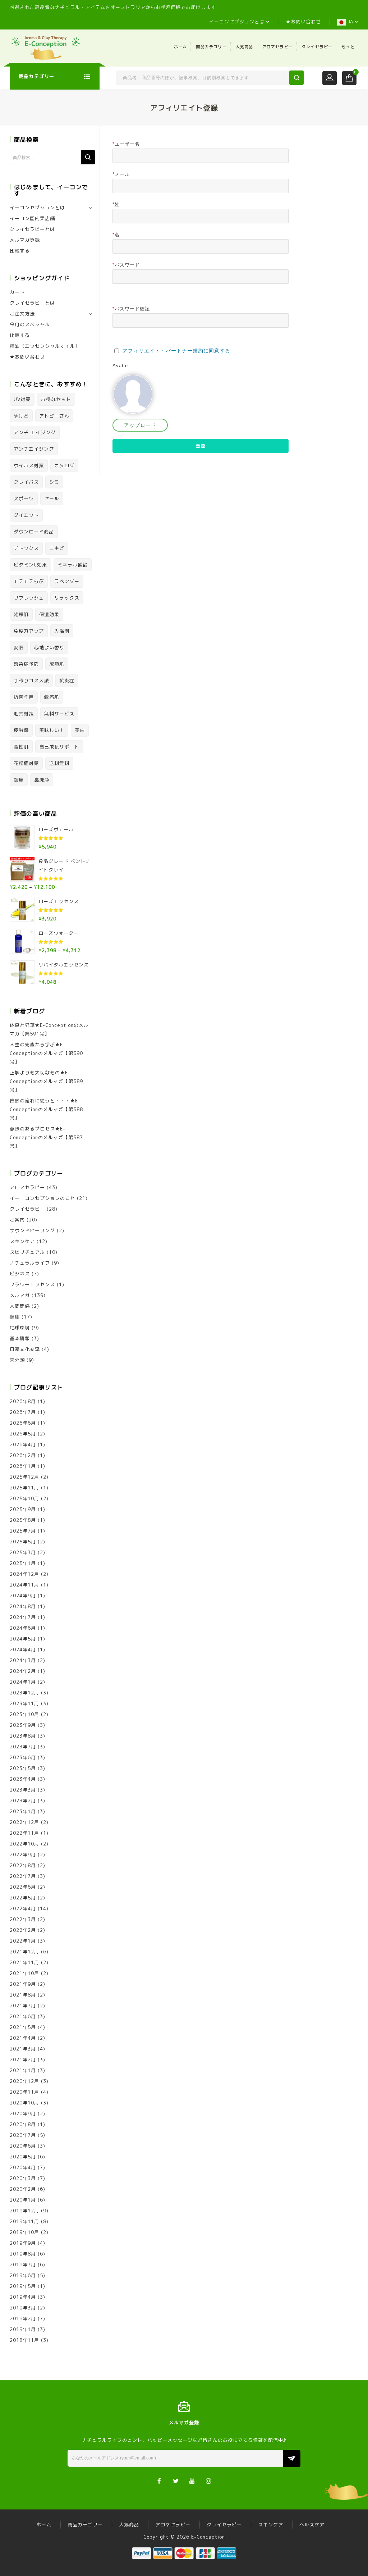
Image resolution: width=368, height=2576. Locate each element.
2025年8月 (23, 1520)
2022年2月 (23, 1930)
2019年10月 (24, 2232)
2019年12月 (24, 2211)
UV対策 (22, 399)
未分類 (17, 1360)
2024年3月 (23, 1660)
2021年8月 (23, 1995)
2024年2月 (23, 1671)
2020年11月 (24, 2092)
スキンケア (22, 1241)
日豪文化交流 (25, 1349)
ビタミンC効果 (30, 565)
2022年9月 (23, 1854)
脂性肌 (21, 747)
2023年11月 (24, 1703)
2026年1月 (23, 1466)
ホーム (181, 47)
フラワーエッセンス (32, 1284)
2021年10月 (24, 1973)
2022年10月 (24, 1844)
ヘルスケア (312, 2525)
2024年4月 (23, 1649)
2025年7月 (23, 1531)
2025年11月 (24, 1488)
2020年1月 (23, 2200)
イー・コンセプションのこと (42, 1198)
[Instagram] (209, 2481)
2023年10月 (24, 1714)
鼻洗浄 (42, 780)
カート (17, 292)
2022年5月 (23, 1898)
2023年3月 (23, 1790)
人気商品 (245, 47)
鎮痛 (19, 780)
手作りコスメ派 (31, 681)
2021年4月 (23, 2038)
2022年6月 (23, 1887)
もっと (348, 47)
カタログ (64, 465)
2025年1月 (23, 1563)
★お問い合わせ (303, 22)
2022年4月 (23, 1908)
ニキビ (57, 548)
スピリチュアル (27, 1252)
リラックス (67, 598)
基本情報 (20, 1338)
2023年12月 (24, 1693)
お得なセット (56, 399)
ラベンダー (67, 581)
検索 (88, 157)
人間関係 (20, 1306)
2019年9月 (23, 2243)
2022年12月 (24, 1822)
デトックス (26, 548)
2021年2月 (23, 2060)
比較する (20, 251)
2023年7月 (23, 1747)
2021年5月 (23, 2027)
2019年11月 (24, 2221)
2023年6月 (23, 1757)
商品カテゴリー (211, 47)
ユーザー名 (126, 144)
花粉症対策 (26, 763)
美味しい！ (52, 730)
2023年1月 (23, 1811)
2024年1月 (23, 1682)
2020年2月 (23, 2189)
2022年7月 (23, 1876)
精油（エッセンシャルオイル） (45, 346)
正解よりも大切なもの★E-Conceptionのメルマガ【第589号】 (46, 1081)
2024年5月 (23, 1639)
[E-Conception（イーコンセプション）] (46, 47)
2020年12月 (24, 2081)
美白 (80, 730)
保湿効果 (49, 614)
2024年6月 (23, 1628)
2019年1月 (23, 2329)
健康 (15, 1317)
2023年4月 (23, 1779)
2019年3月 (23, 2308)
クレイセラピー (317, 47)
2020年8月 (23, 2124)
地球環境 (20, 1328)
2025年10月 (24, 1498)
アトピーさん (54, 416)
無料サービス (59, 714)
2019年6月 (23, 2275)
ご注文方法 (22, 314)
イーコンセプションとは (237, 22)
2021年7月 (23, 2006)
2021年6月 (23, 2016)
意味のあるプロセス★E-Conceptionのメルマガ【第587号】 (46, 1137)
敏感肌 (52, 697)
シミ (54, 482)
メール (121, 174)
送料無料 (59, 763)
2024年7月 (23, 1617)
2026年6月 (23, 1423)
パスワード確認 (131, 309)
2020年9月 (23, 2113)
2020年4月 (23, 2167)
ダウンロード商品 (34, 532)
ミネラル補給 (73, 565)
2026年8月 (23, 1401)
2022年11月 (24, 1833)
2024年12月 (24, 1574)
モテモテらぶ (29, 581)
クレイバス (26, 482)
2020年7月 (23, 2135)
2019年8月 (23, 2254)
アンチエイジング (34, 449)
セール (52, 499)
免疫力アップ (29, 631)
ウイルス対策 (29, 465)
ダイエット (26, 515)
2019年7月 (23, 2265)
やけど (21, 416)
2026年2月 (23, 1455)
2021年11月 (24, 1962)
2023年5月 (23, 1768)
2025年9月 (23, 1509)
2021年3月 (23, 2049)
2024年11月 (24, 1585)
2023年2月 (23, 1801)
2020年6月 (23, 2146)
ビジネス (20, 1274)
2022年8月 (23, 1865)
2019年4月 (23, 2297)
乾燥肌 (21, 614)
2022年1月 (23, 1941)
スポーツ (24, 499)
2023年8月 (23, 1736)
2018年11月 (24, 2340)
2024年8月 (23, 1606)
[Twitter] (176, 2481)
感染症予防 (26, 664)
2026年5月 (23, 1434)
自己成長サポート (59, 747)
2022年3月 (23, 1919)
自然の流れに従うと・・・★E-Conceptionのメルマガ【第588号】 (46, 1109)
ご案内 (17, 1220)
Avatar (120, 366)
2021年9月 (23, 1984)
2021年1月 (23, 2070)
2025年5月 (23, 1542)
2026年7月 (23, 1412)
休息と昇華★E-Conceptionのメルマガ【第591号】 (49, 1029)
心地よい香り (49, 647)
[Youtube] (192, 2481)
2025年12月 (24, 1477)
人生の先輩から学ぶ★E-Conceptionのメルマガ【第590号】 (46, 1053)
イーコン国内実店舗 (32, 218)
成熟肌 (57, 664)
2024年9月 (23, 1596)
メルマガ (20, 1295)
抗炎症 (67, 681)
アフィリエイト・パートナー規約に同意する (176, 351)
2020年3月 (23, 2178)
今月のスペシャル (30, 324)
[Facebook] (159, 2481)
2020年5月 (23, 2157)
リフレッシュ (29, 598)
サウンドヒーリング (32, 1230)
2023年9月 (23, 1725)
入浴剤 (62, 631)
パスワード (126, 265)
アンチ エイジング (35, 432)
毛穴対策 (24, 714)
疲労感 (21, 730)
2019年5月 (23, 2286)
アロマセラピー (278, 47)
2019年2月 (23, 2318)
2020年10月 (24, 2103)
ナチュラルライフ (30, 1263)
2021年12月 (24, 1952)
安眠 (19, 647)
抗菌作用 (24, 697)
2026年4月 (23, 1444)
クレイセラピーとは (32, 229)
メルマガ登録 (25, 240)
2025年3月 (23, 1552)
